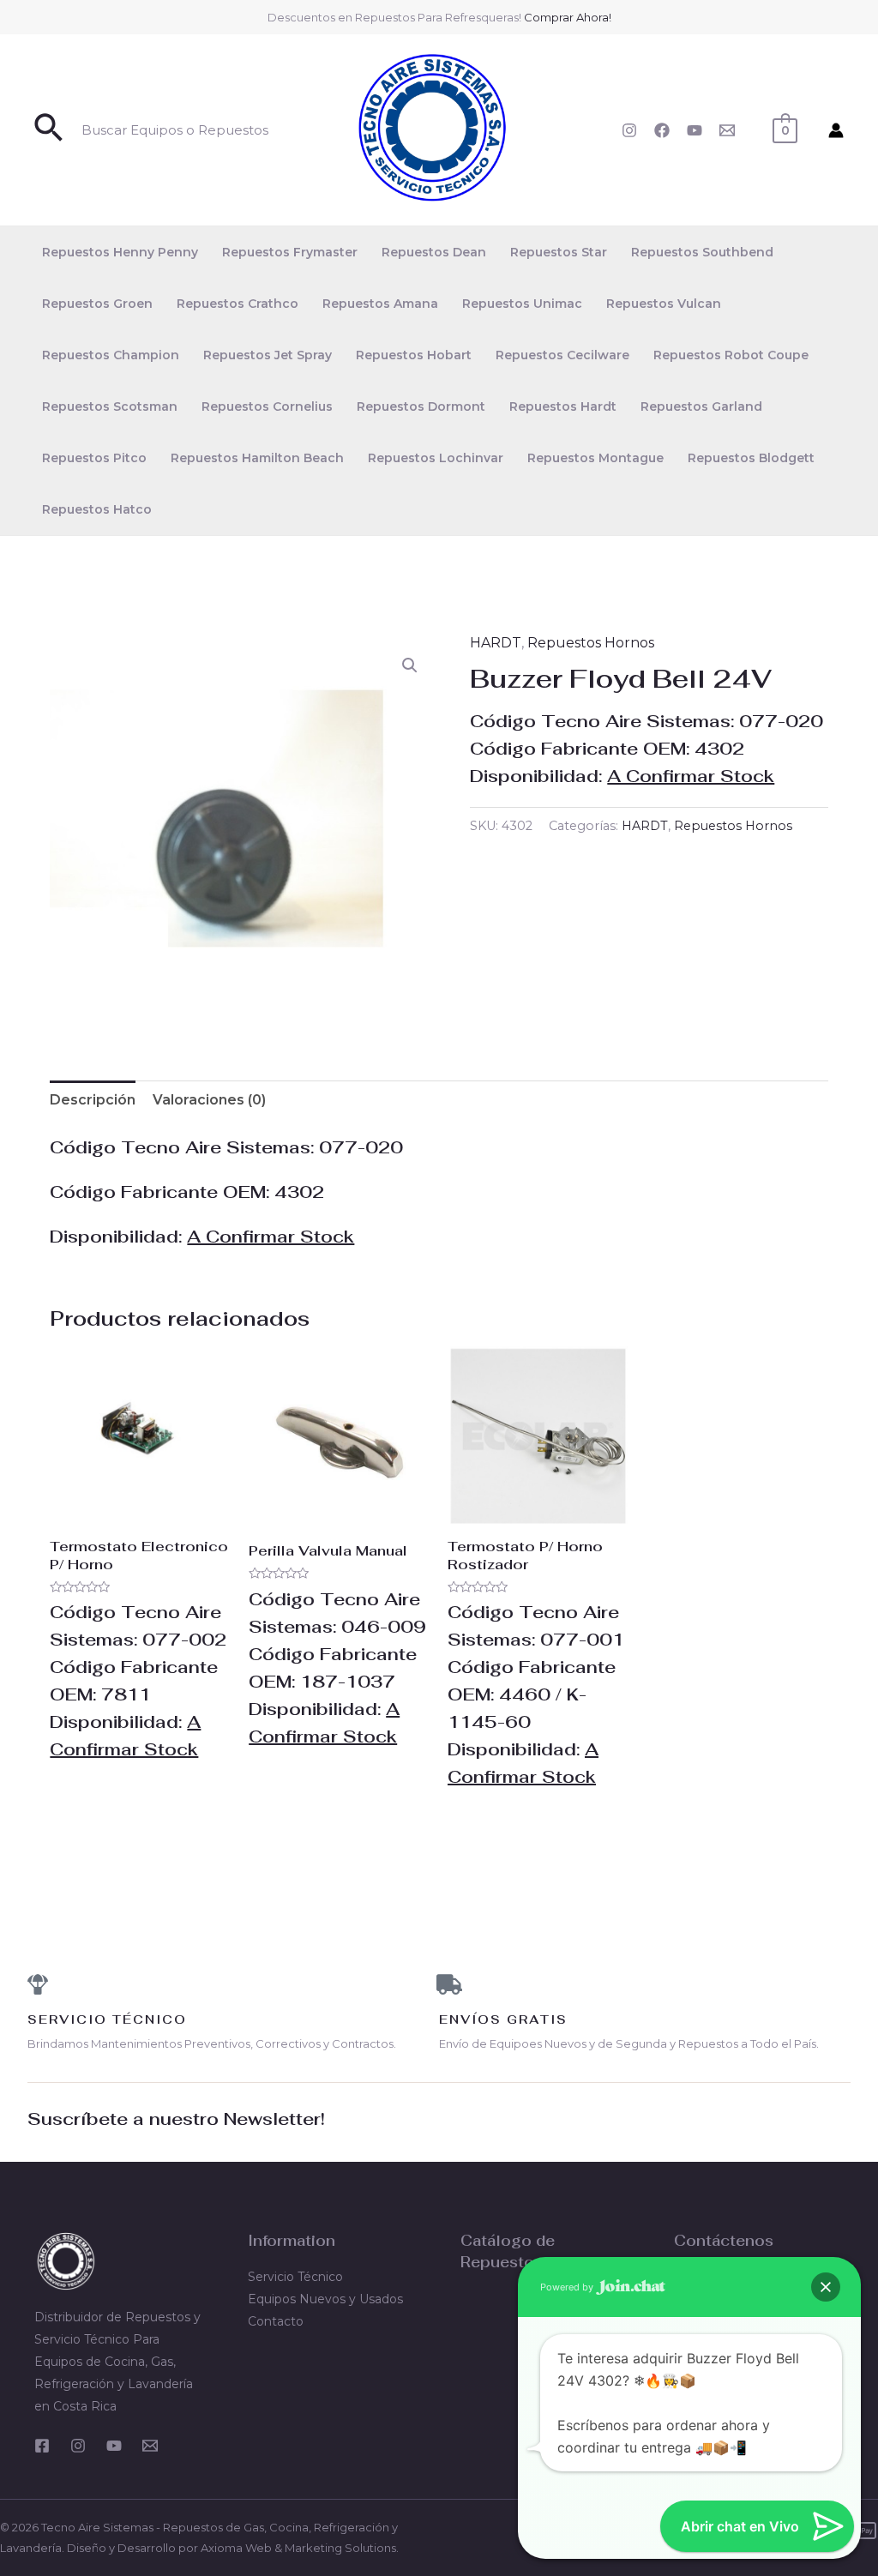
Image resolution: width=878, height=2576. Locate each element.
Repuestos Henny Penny (120, 252)
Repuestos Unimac (522, 304)
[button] (410, 665)
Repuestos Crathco (238, 304)
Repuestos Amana (380, 304)
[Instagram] (629, 130)
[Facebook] (662, 130)
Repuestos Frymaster (290, 252)
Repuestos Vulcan (664, 304)
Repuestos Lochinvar (436, 458)
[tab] (93, 1100)
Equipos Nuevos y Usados (325, 2299)
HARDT (496, 643)
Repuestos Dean (434, 252)
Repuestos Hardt (563, 406)
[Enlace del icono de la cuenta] (836, 130)
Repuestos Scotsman (110, 406)
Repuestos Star (559, 252)
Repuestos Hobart (414, 355)
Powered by (568, 2287)
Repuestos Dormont (421, 406)
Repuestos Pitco (94, 458)
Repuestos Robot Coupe (731, 355)
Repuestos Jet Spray (268, 355)
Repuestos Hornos (591, 643)
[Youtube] (114, 2446)
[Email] (727, 130)
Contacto (276, 2321)
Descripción (93, 1100)
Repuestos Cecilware (562, 355)
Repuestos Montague (595, 458)
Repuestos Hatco (97, 509)
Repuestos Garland (701, 406)
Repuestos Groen (97, 304)
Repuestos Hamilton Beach (257, 458)
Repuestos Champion (111, 355)
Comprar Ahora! (568, 17)
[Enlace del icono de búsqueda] (49, 130)
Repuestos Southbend (702, 252)
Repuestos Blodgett (751, 458)
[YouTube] (695, 130)
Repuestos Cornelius (267, 406)
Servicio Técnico (295, 2277)
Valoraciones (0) (209, 1100)
